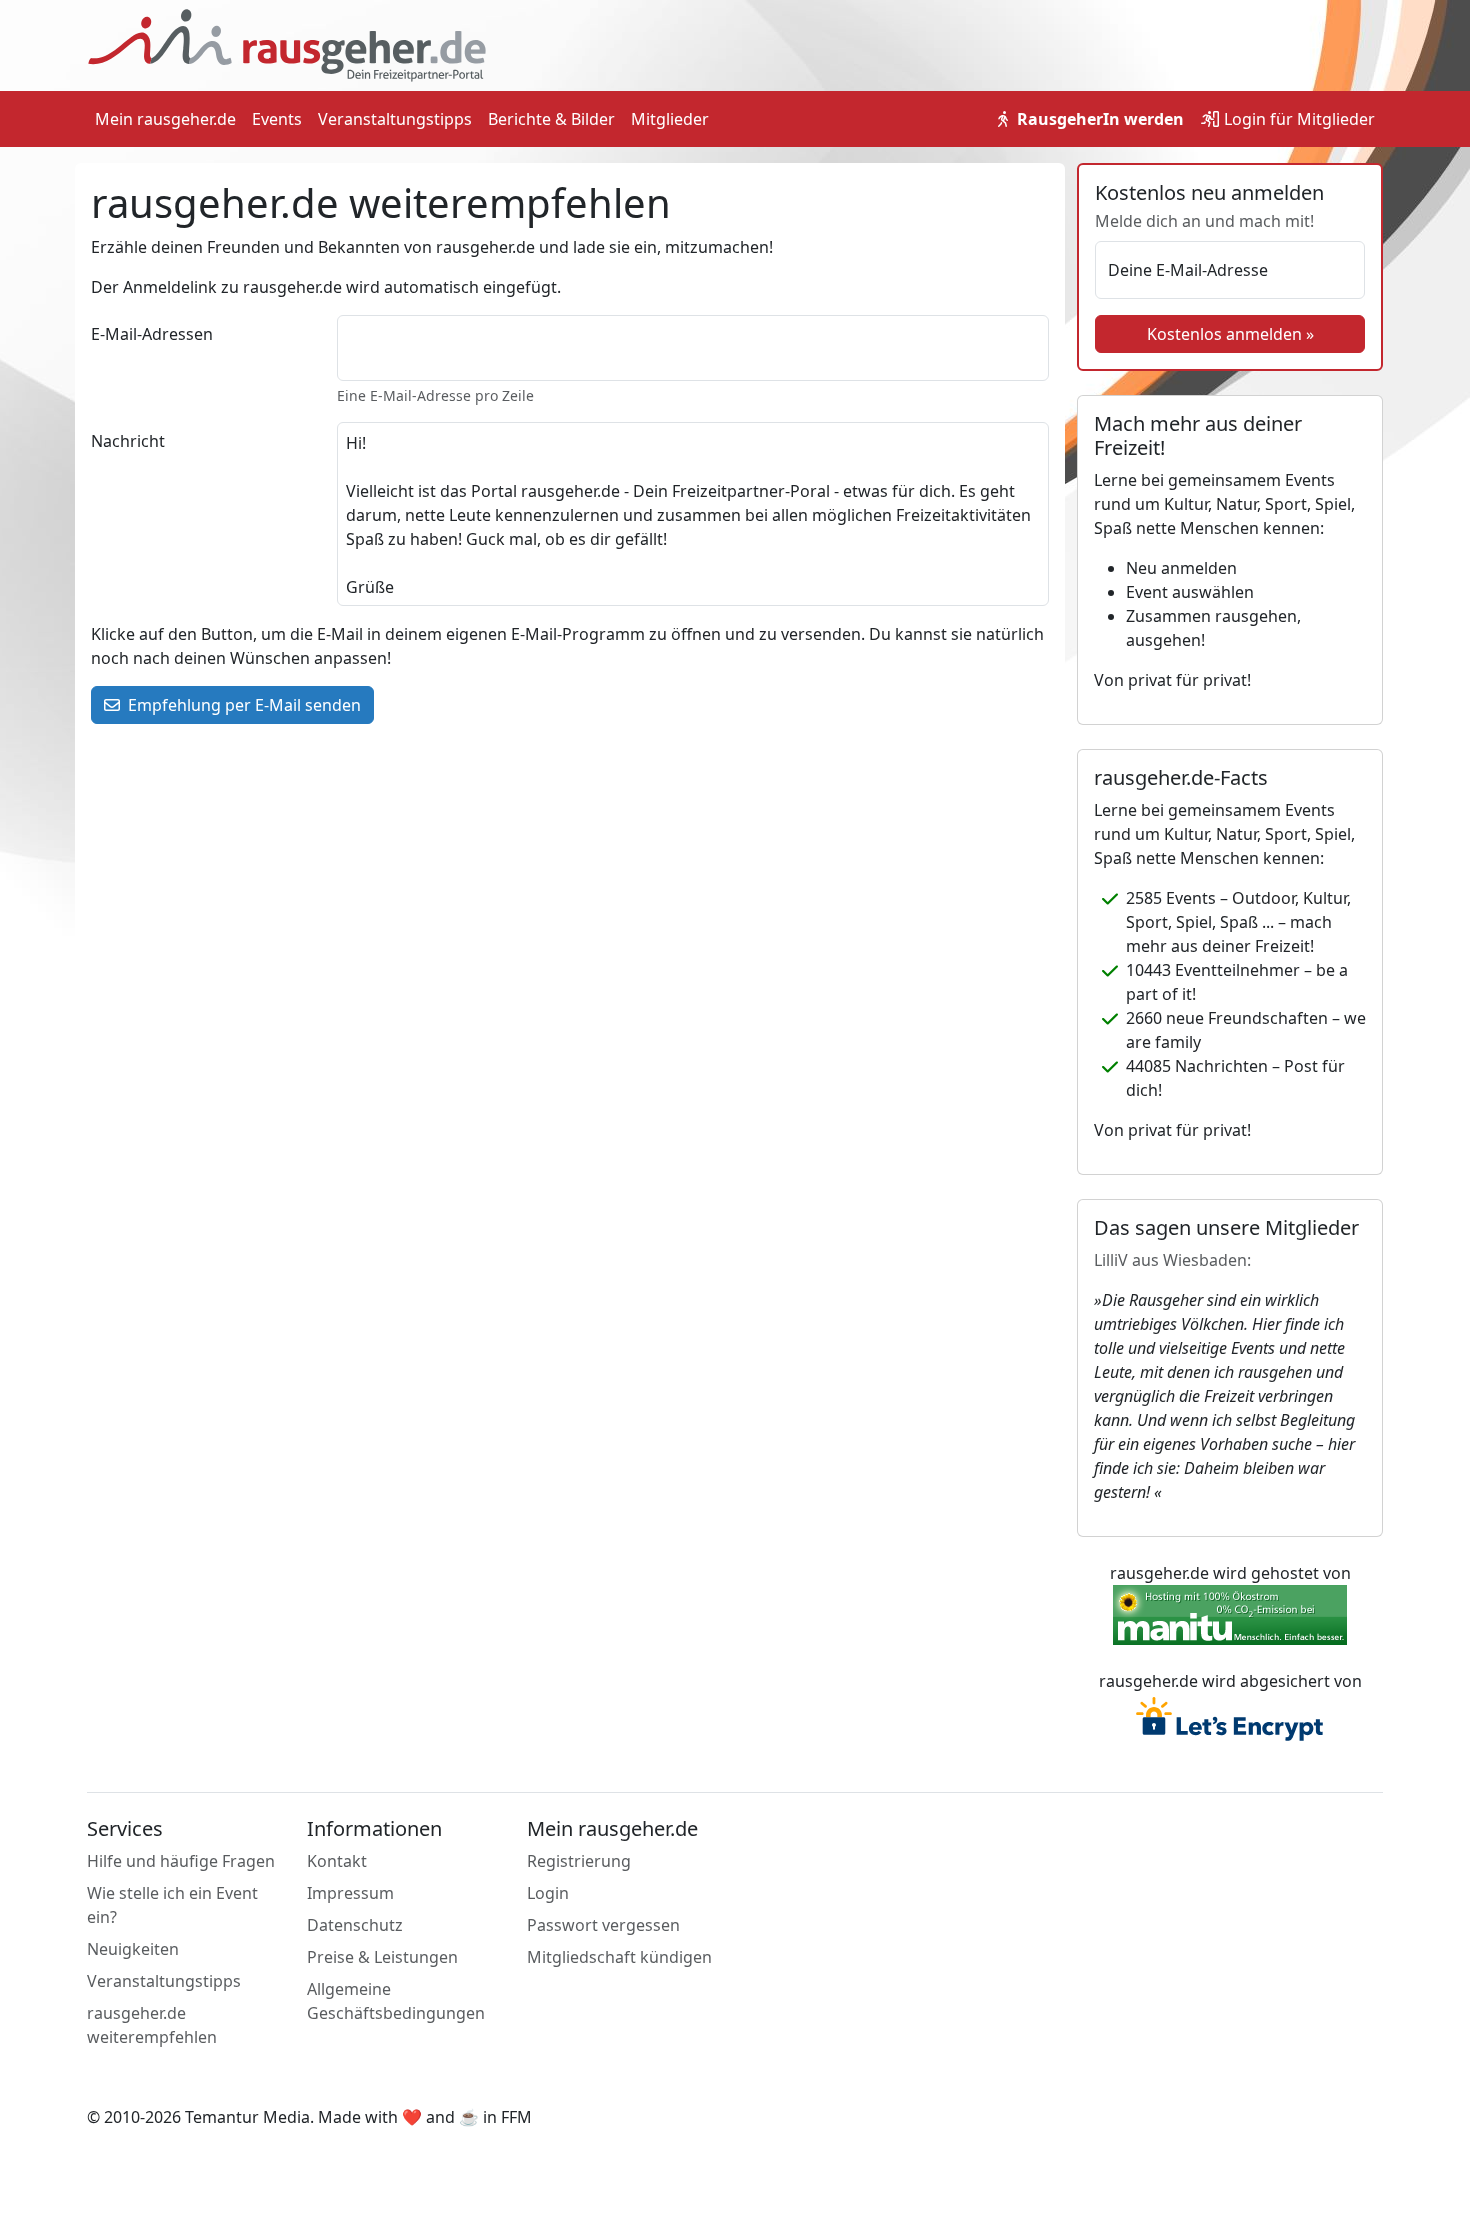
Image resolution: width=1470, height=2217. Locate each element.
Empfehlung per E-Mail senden (242, 705)
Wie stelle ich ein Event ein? (172, 1905)
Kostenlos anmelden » (1230, 334)
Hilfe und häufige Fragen (181, 1861)
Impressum (350, 1893)
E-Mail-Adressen (152, 334)
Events (277, 119)
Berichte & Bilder (551, 119)
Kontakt (337, 1861)
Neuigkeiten (133, 1949)
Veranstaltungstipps (395, 119)
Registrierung (579, 1861)
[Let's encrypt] (1230, 1721)
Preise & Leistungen (382, 1957)
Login (1297, 119)
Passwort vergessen (603, 1925)
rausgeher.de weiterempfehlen (152, 2025)
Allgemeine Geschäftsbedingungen (396, 2001)
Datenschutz (355, 1925)
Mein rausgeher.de (165, 119)
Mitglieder (670, 119)
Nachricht (128, 441)
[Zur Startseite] (287, 44)
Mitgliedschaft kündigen (619, 1957)
